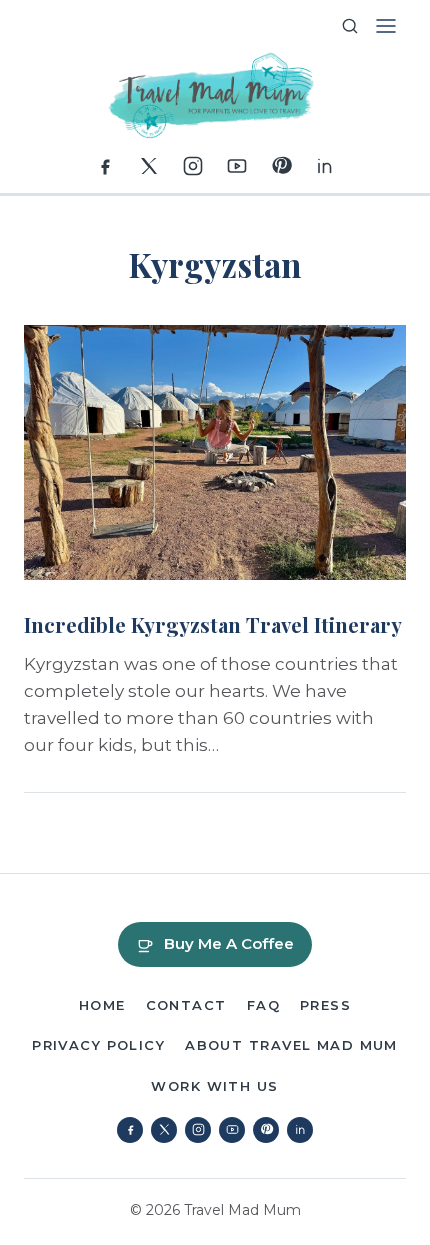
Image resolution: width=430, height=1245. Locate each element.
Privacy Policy (98, 1045)
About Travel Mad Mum (291, 1045)
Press (325, 1005)
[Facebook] (105, 166)
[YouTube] (237, 166)
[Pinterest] (281, 166)
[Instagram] (193, 166)
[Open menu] (386, 26)
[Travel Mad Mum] (215, 97)
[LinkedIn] (325, 166)
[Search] (350, 26)
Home (102, 1005)
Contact (186, 1005)
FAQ (263, 1005)
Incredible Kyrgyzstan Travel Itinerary (213, 624)
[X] (149, 166)
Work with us (214, 1086)
